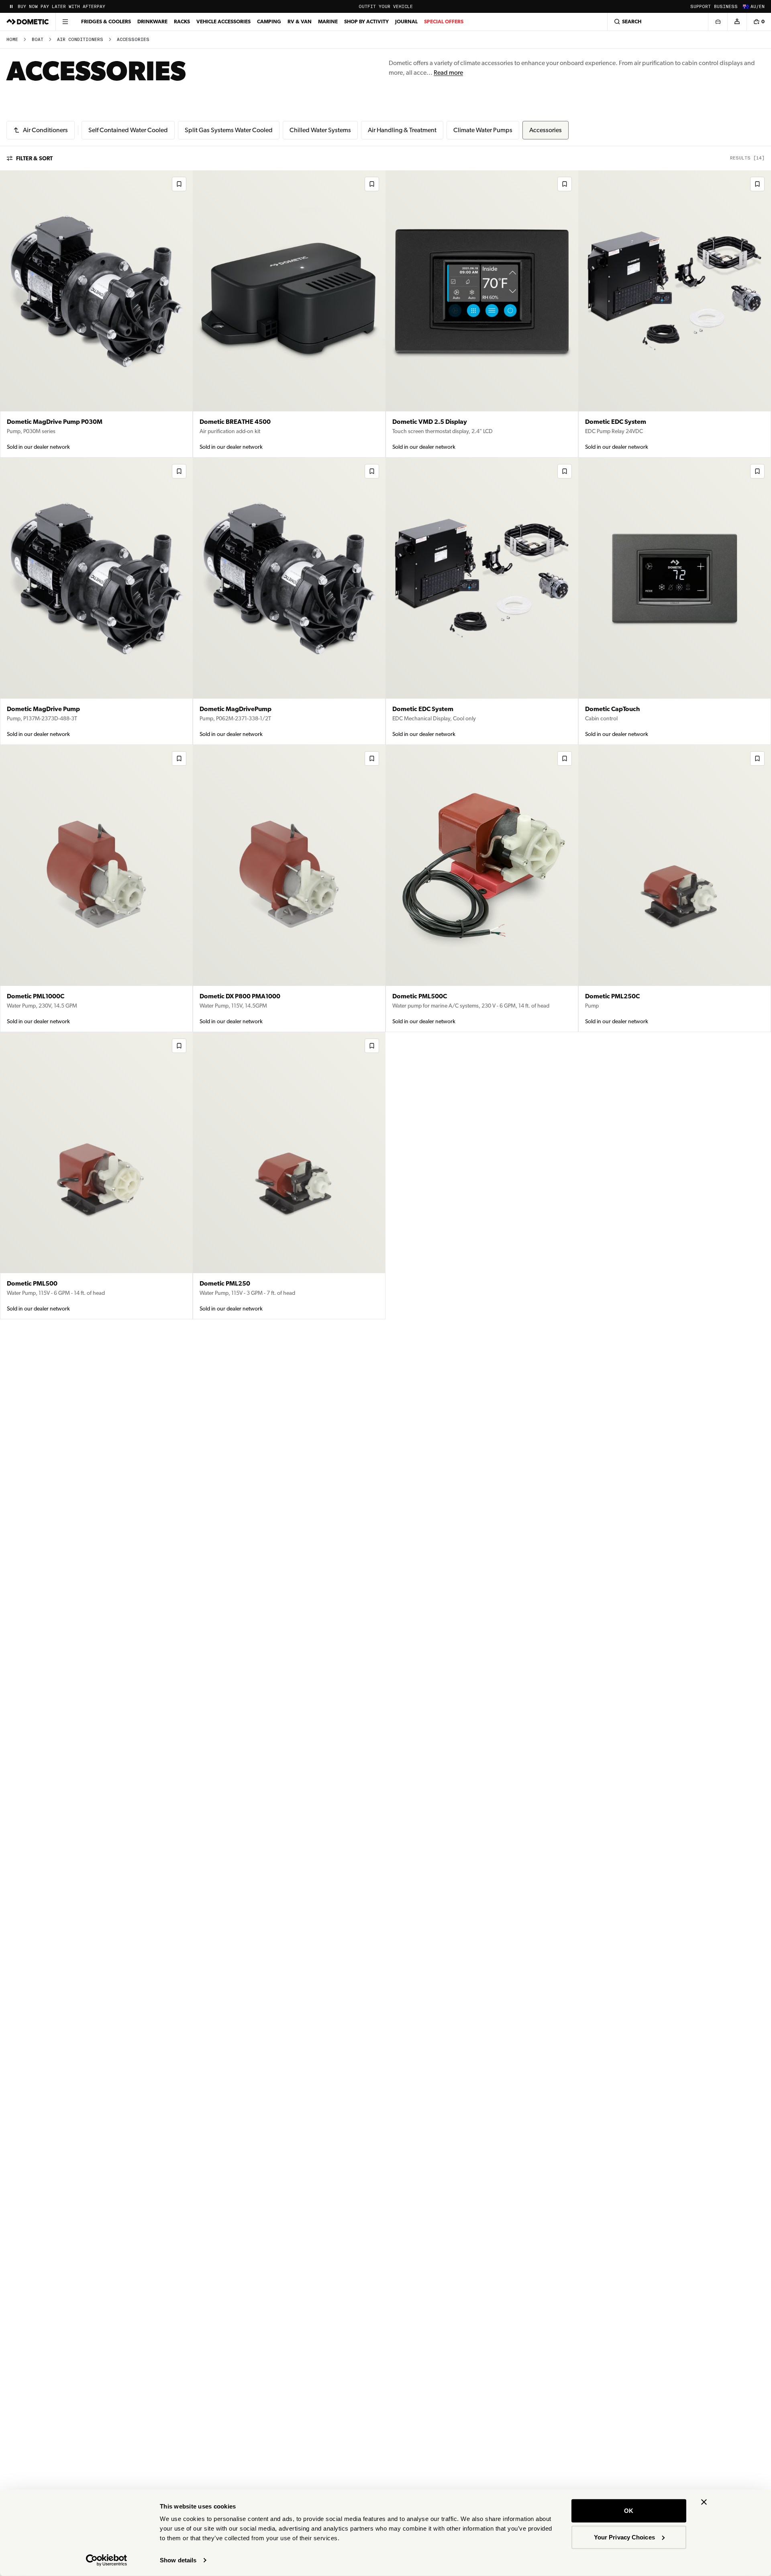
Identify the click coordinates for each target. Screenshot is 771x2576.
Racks (182, 21)
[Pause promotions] (11, 6)
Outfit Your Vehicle (386, 7)
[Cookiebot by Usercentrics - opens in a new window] (107, 2560)
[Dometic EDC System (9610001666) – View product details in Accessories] (482, 601)
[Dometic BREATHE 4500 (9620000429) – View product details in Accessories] (289, 314)
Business (726, 7)
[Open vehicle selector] (718, 22)
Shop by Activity (366, 21)
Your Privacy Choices (624, 2537)
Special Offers (444, 21)
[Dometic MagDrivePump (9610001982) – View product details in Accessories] (289, 601)
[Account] (737, 22)
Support (701, 7)
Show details (178, 2560)
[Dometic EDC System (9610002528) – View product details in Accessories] (675, 314)
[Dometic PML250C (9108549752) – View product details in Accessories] (675, 888)
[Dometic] (28, 22)
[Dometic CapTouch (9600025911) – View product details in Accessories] (675, 601)
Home (12, 40)
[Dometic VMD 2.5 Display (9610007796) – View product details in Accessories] (482, 314)
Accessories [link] (133, 40)
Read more (448, 73)
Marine (328, 21)
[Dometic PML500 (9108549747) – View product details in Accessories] (96, 1176)
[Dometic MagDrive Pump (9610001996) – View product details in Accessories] (96, 601)
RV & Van (300, 21)
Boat (38, 40)
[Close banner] (704, 2502)
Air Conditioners (80, 40)
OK (629, 2511)
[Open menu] (65, 22)
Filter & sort (34, 158)
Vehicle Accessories (223, 21)
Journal (406, 21)
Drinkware (152, 21)
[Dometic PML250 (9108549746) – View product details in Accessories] (289, 1176)
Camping (269, 21)
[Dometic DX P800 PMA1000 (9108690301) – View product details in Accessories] (289, 888)
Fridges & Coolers (106, 21)
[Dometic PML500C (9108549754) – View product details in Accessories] (482, 888)
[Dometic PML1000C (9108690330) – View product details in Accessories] (96, 888)
